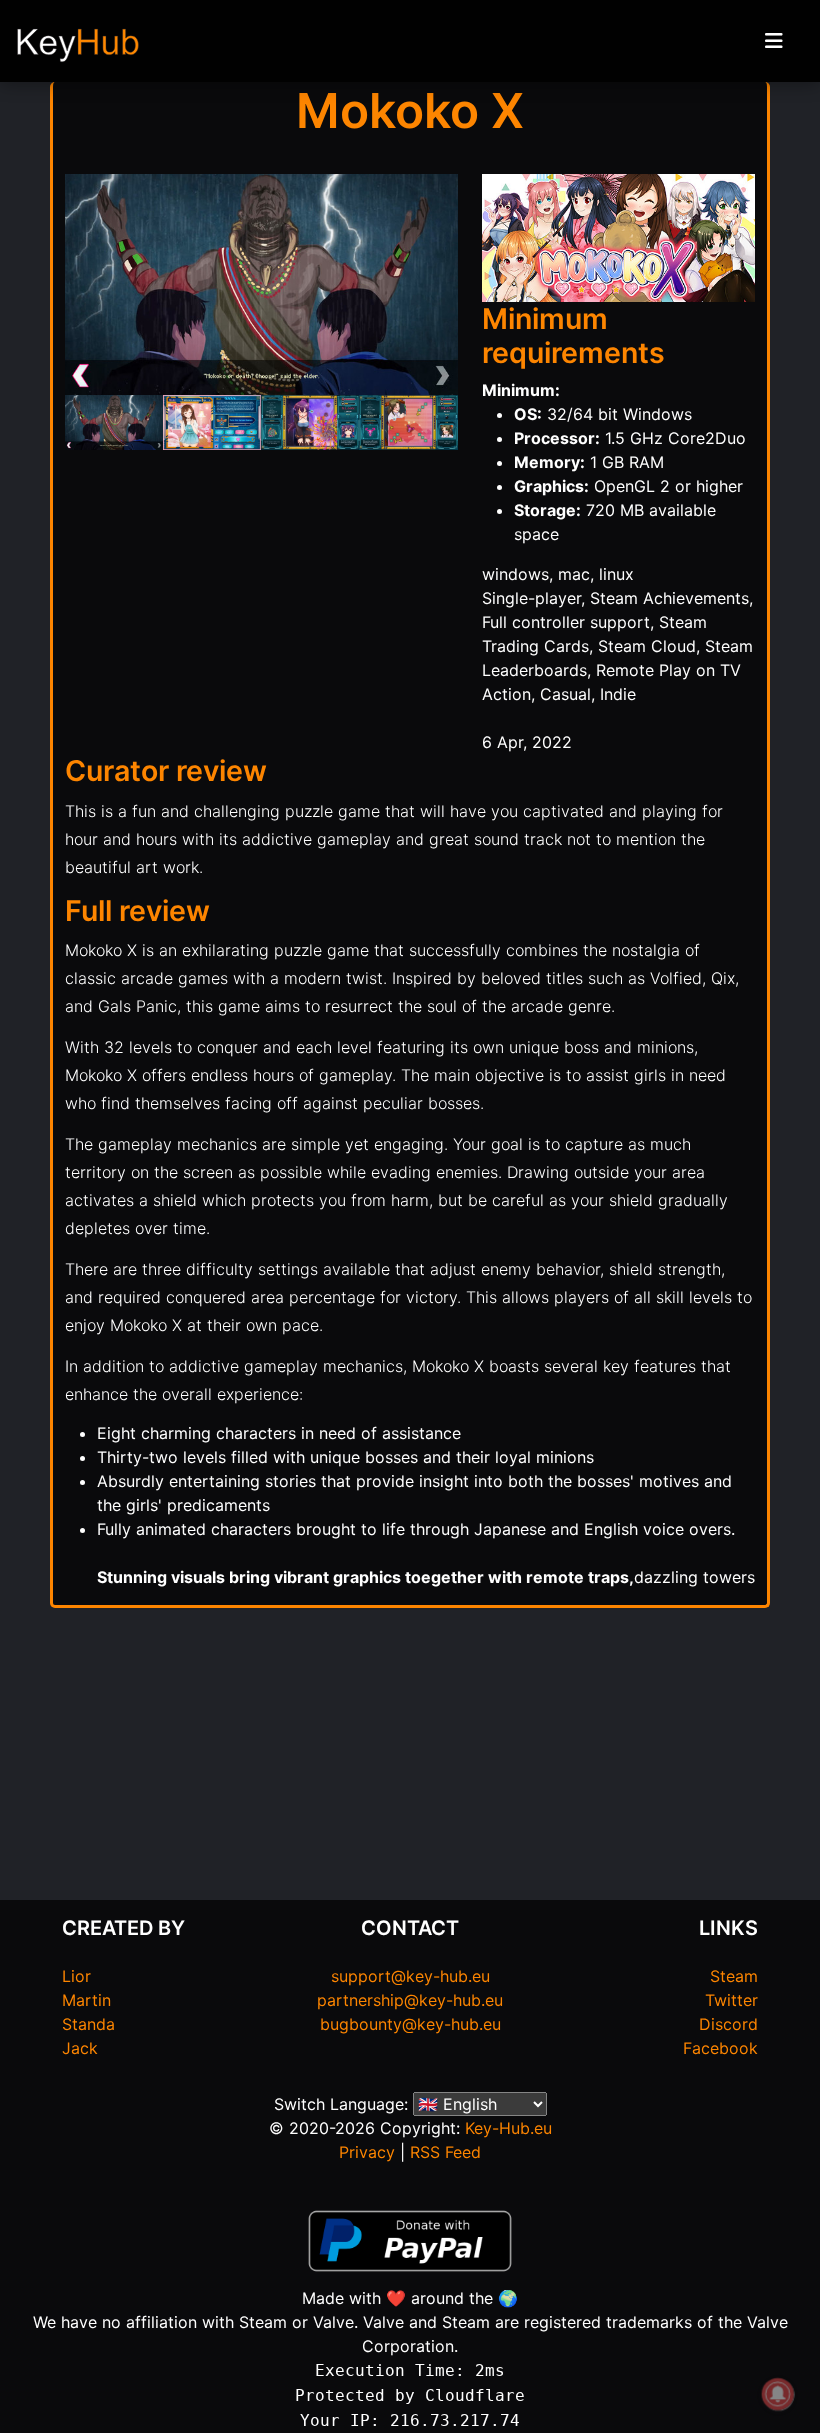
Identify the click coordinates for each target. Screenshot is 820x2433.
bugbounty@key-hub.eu (410, 2024)
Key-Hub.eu (508, 2128)
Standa (88, 2024)
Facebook (720, 2048)
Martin (86, 2000)
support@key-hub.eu (410, 1976)
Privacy (367, 2152)
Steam (734, 1976)
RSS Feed (445, 2152)
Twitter (731, 2000)
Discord (728, 2024)
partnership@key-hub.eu (410, 2000)
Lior (76, 1976)
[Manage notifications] (778, 2394)
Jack (80, 2048)
